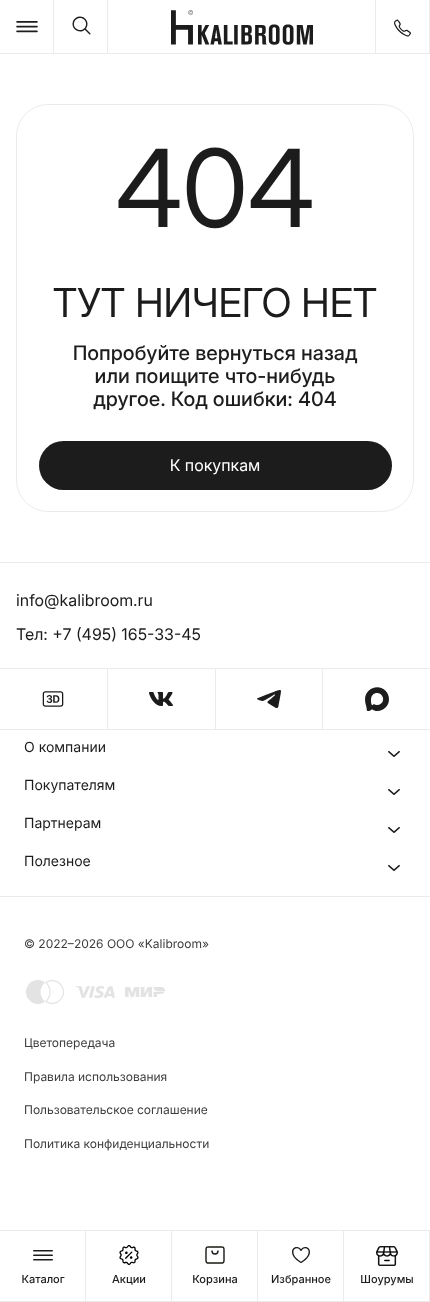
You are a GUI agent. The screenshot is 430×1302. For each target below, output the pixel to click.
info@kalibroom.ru (84, 600)
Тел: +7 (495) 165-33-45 (108, 634)
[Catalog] (27, 27)
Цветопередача (69, 1042)
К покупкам (215, 465)
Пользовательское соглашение (116, 1109)
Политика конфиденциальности (116, 1143)
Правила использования (95, 1076)
